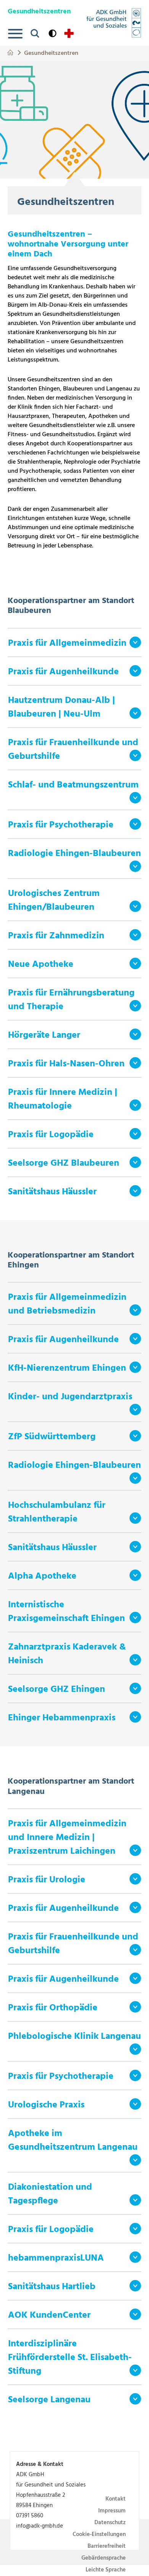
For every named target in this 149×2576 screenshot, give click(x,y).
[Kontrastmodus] (53, 33)
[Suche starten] (35, 33)
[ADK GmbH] (114, 23)
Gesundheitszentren (51, 52)
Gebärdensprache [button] (104, 2558)
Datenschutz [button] (110, 2523)
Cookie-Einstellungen (99, 2534)
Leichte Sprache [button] (106, 2570)
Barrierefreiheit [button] (107, 2546)
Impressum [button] (112, 2511)
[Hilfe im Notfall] (69, 33)
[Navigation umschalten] (15, 34)
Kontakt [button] (116, 2499)
